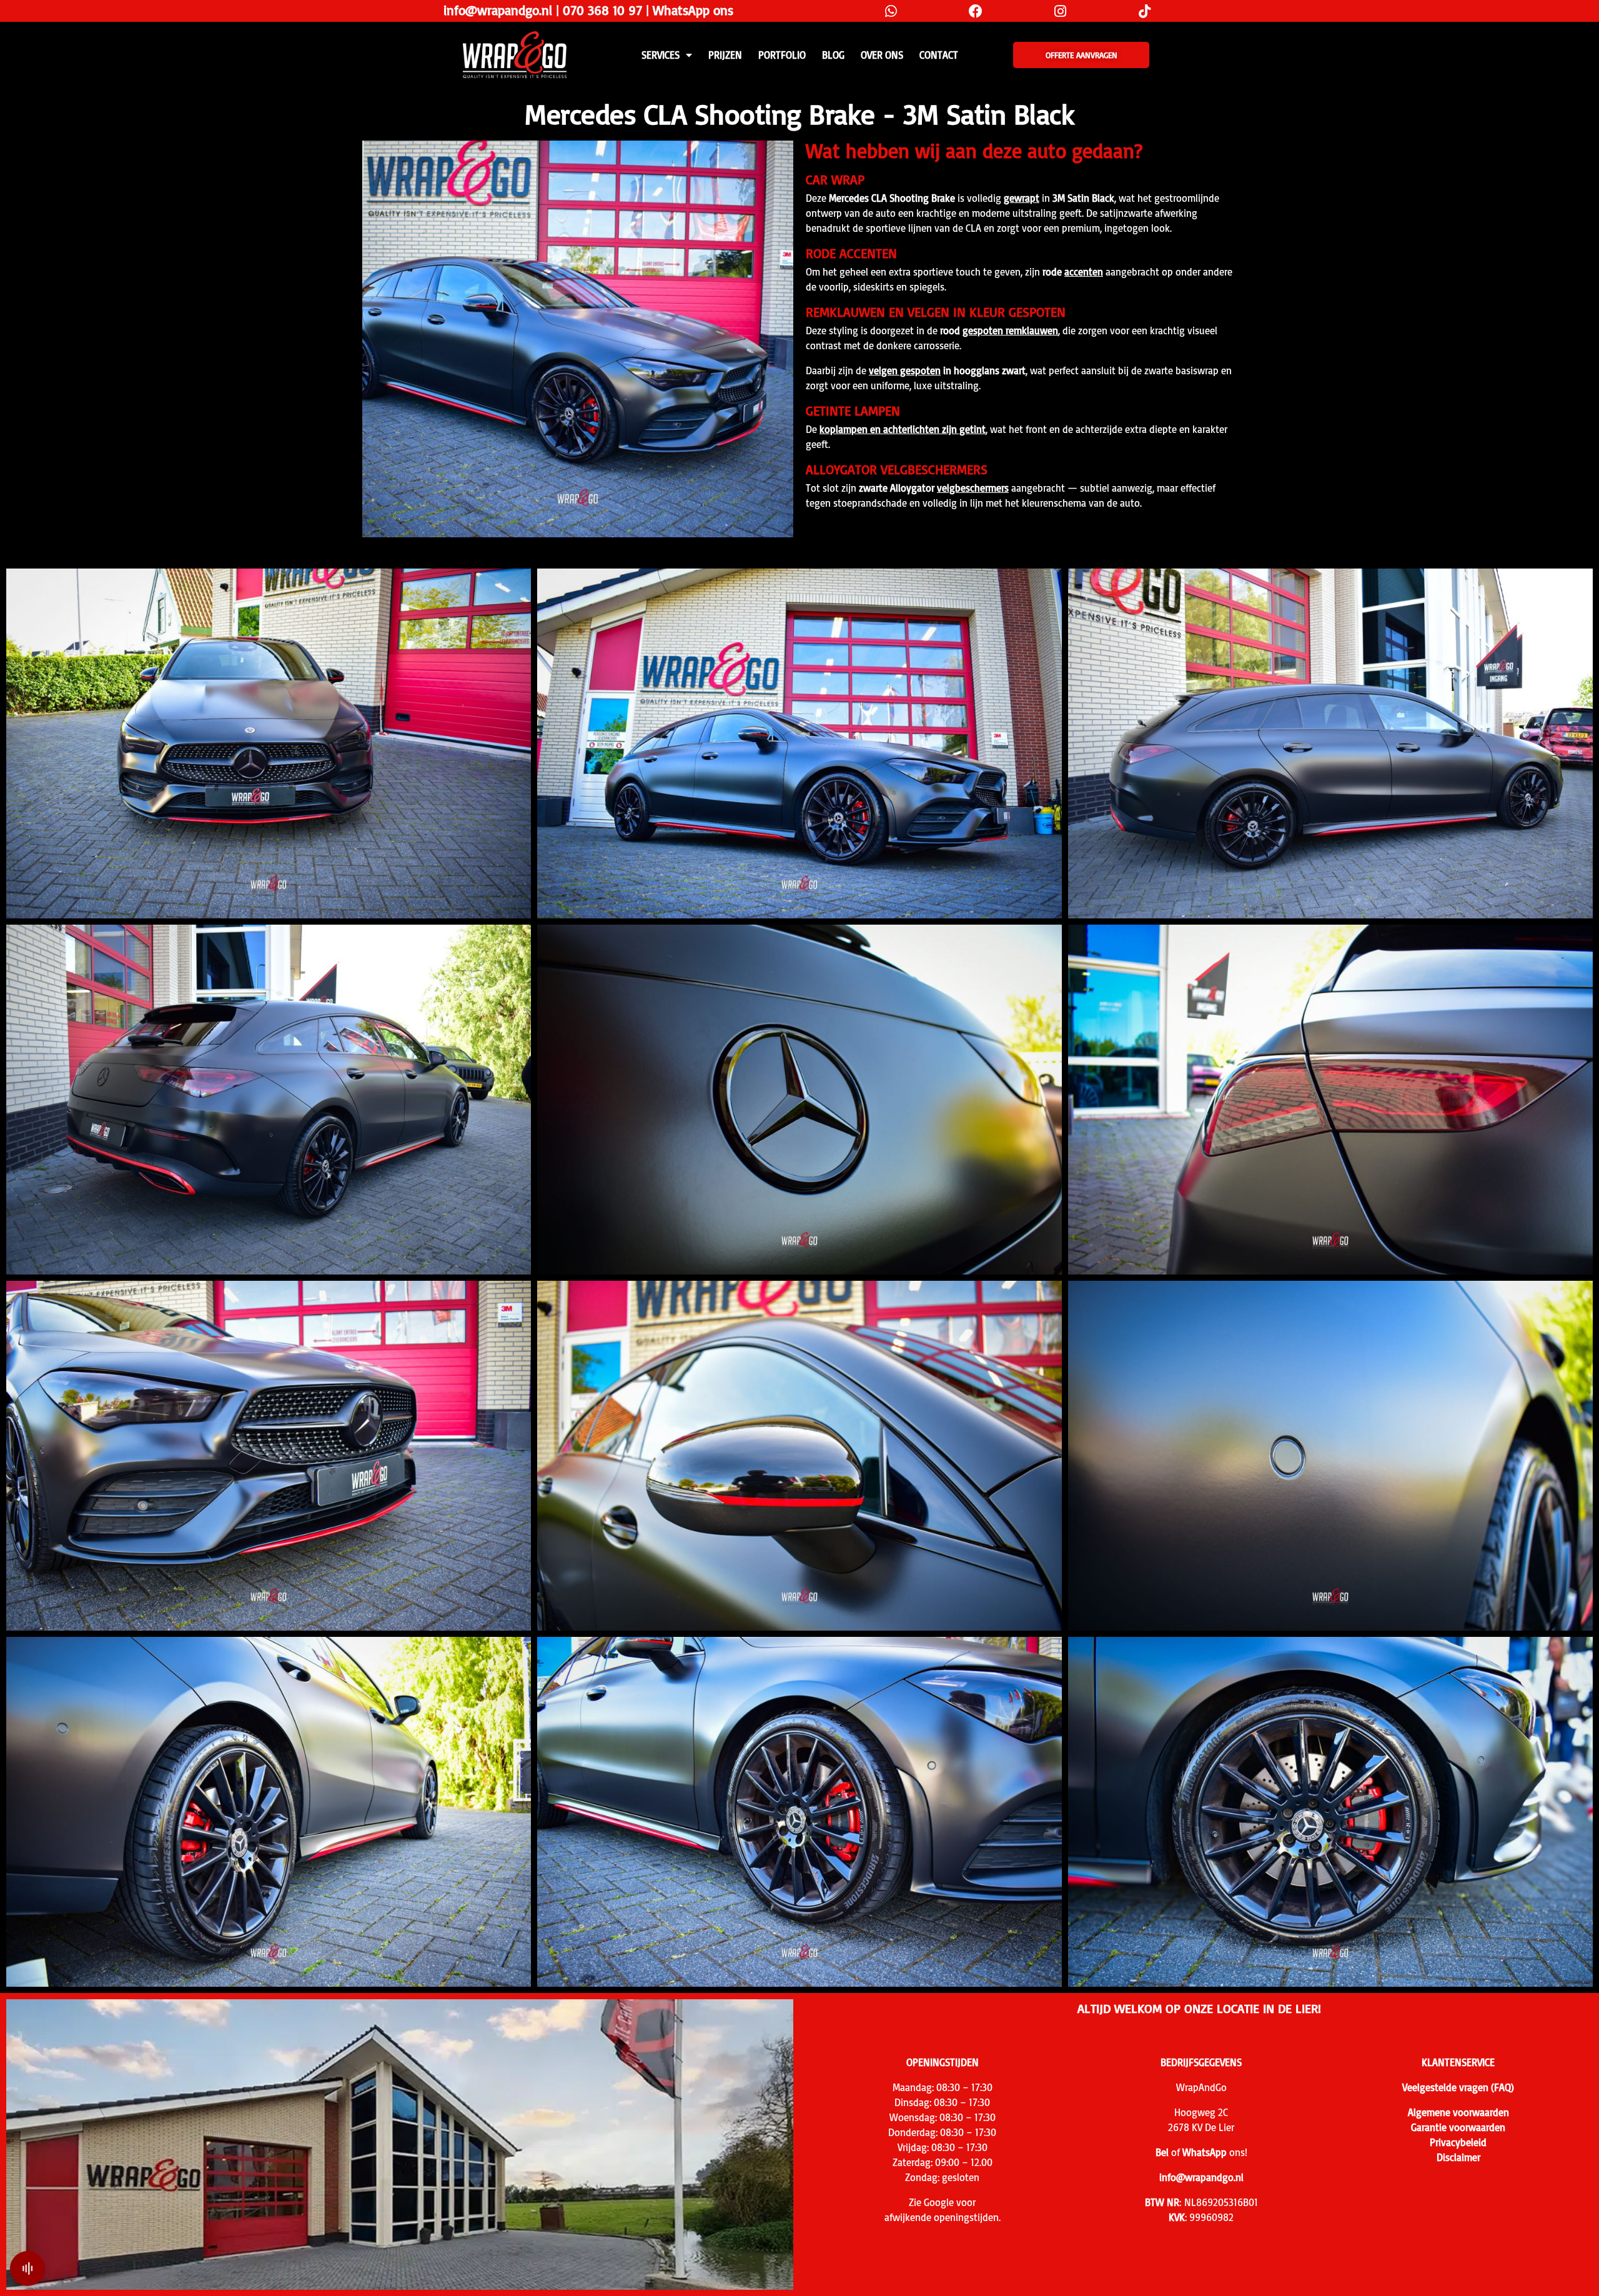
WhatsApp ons (693, 10)
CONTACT (939, 55)
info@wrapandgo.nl (498, 10)
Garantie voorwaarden (1458, 2127)
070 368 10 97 (602, 10)
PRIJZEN (725, 55)
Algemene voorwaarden (1458, 2112)
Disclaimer (1458, 2157)
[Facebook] (975, 11)
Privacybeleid (1458, 2142)
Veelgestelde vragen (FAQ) (1458, 2087)
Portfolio (782, 55)
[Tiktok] (1145, 11)
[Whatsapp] (891, 11)
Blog (833, 55)
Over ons (882, 55)
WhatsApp (1205, 2152)
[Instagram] (1060, 11)
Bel (1162, 2152)
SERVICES (661, 55)
